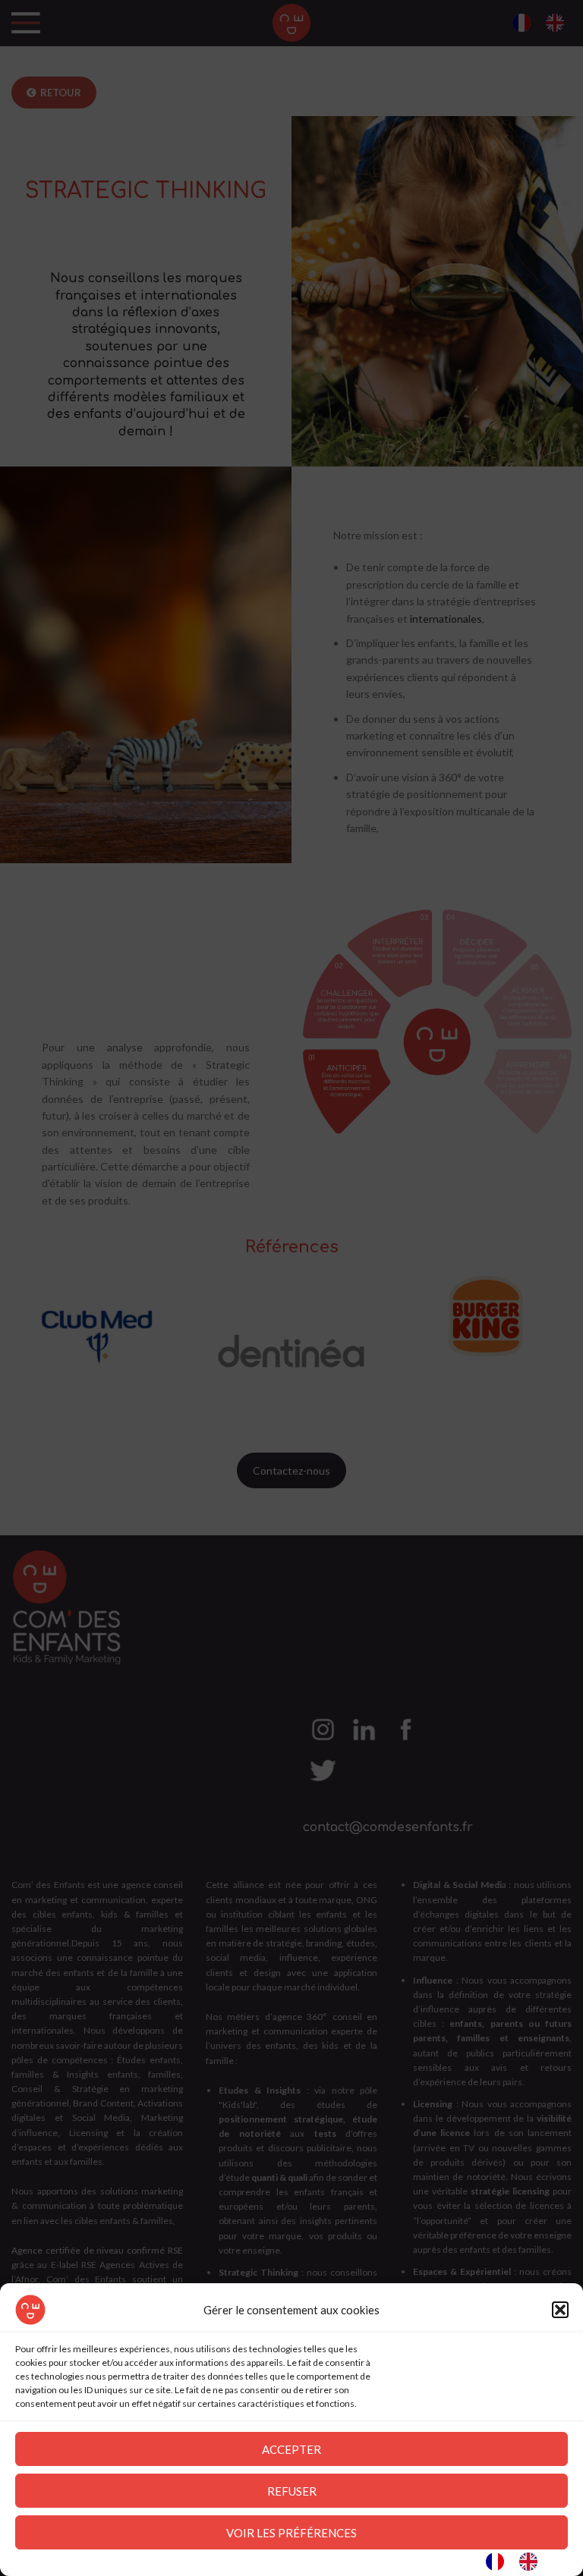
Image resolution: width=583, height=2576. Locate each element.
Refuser (292, 2491)
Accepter (291, 2449)
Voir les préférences (291, 2533)
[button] (560, 2310)
